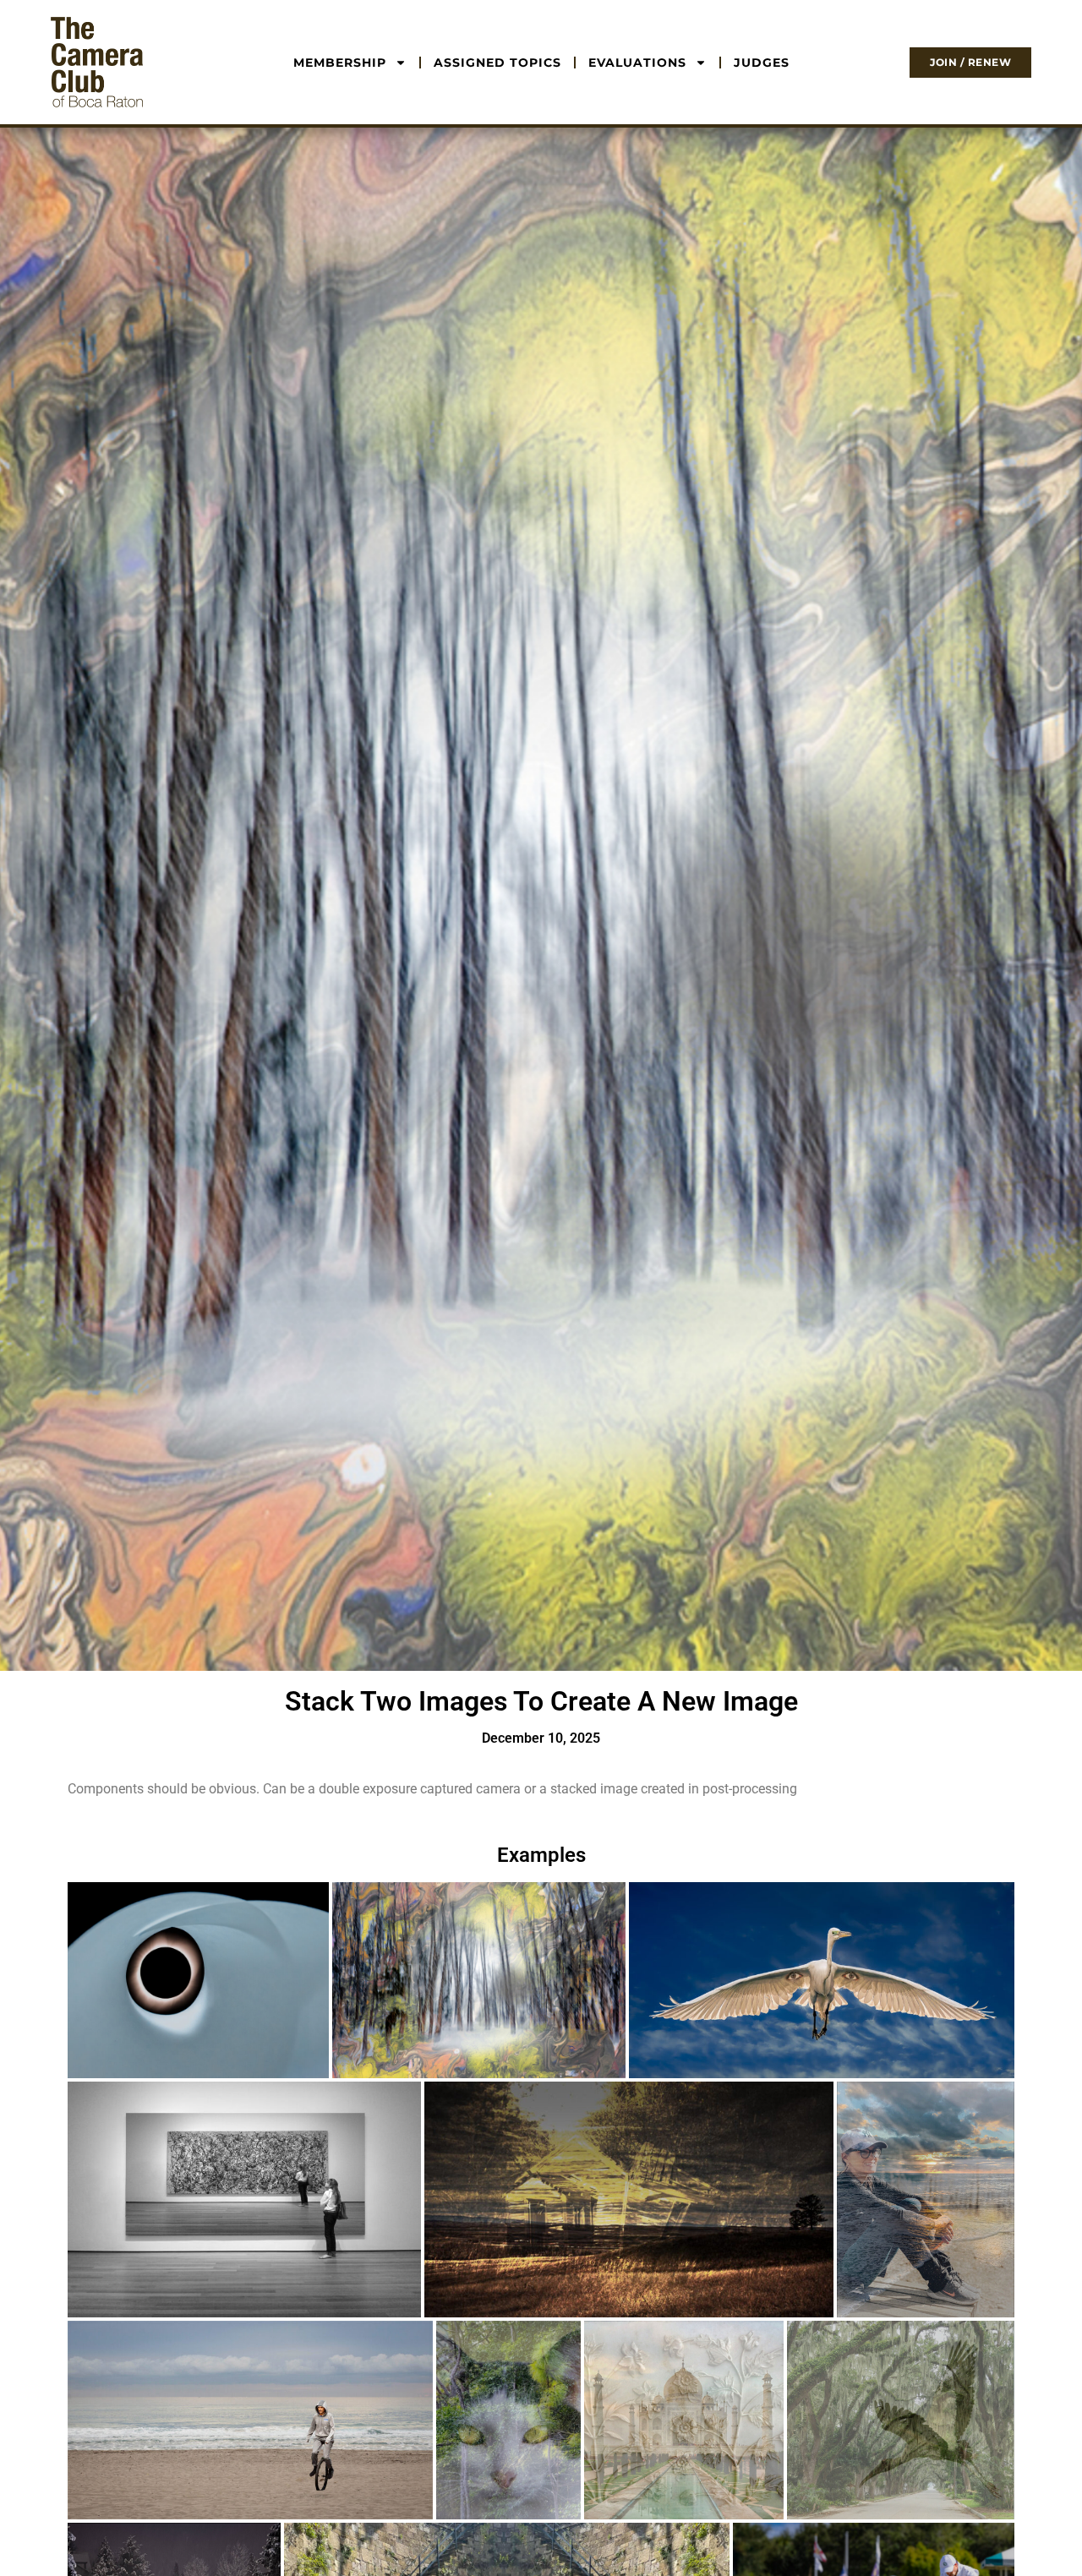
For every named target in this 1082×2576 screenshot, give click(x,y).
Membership (340, 63)
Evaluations (637, 63)
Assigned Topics (497, 63)
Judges (762, 63)
